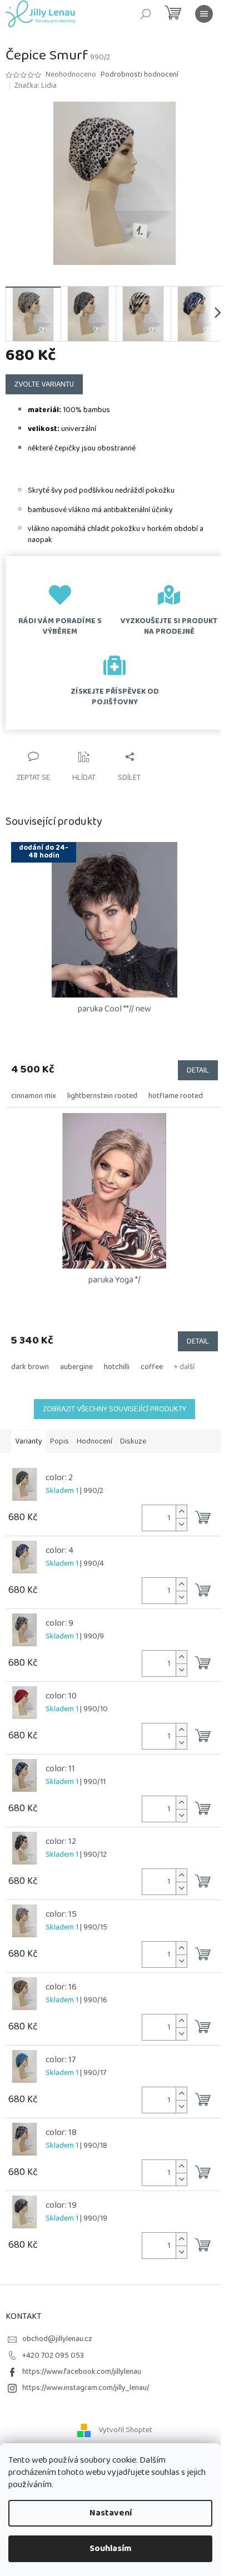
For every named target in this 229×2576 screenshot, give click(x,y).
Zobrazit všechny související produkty (114, 1409)
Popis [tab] (59, 1441)
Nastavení (111, 2513)
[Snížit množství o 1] (181, 1524)
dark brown (30, 1367)
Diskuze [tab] (133, 1441)
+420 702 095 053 (53, 2356)
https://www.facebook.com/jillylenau (82, 2372)
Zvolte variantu (44, 384)
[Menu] (204, 14)
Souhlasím (111, 2549)
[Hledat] (146, 14)
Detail (198, 1070)
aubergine (76, 1367)
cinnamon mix (34, 1096)
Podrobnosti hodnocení (140, 75)
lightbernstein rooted (102, 1096)
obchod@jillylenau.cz (57, 2339)
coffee (152, 1367)
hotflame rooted (176, 1096)
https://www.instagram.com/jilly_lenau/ (86, 2388)
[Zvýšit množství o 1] (181, 1512)
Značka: (36, 86)
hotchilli (117, 1367)
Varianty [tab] (29, 1441)
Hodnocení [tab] (94, 1441)
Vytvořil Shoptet (125, 2430)
